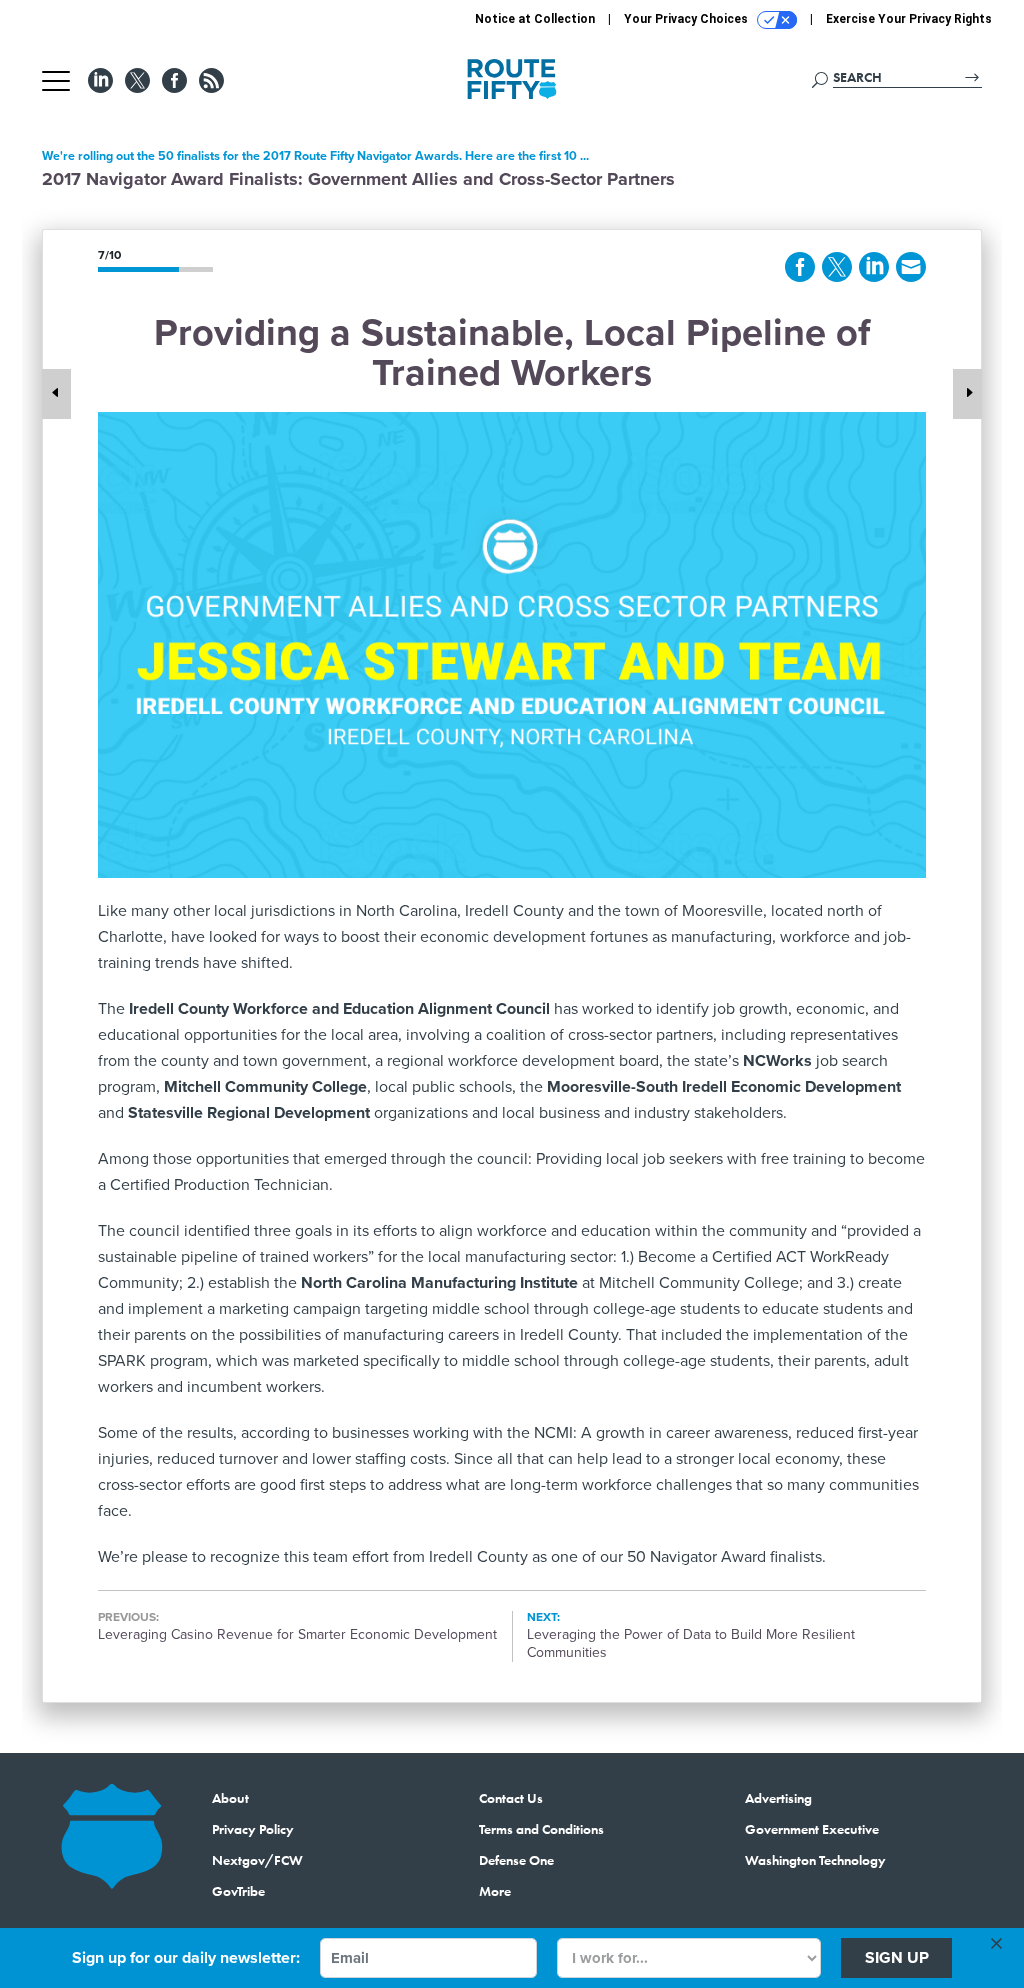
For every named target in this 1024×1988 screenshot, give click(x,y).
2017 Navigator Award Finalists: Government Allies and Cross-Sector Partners (358, 179)
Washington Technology (815, 1860)
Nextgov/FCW (257, 1860)
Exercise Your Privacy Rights (909, 19)
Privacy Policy (253, 1829)
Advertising (778, 1798)
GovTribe (238, 1891)
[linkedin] (874, 267)
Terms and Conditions (541, 1829)
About (230, 1798)
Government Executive (812, 1829)
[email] (911, 267)
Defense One (516, 1860)
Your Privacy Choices (687, 19)
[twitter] (837, 267)
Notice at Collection (535, 19)
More (495, 1891)
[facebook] (800, 267)
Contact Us (511, 1798)
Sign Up (897, 1957)
